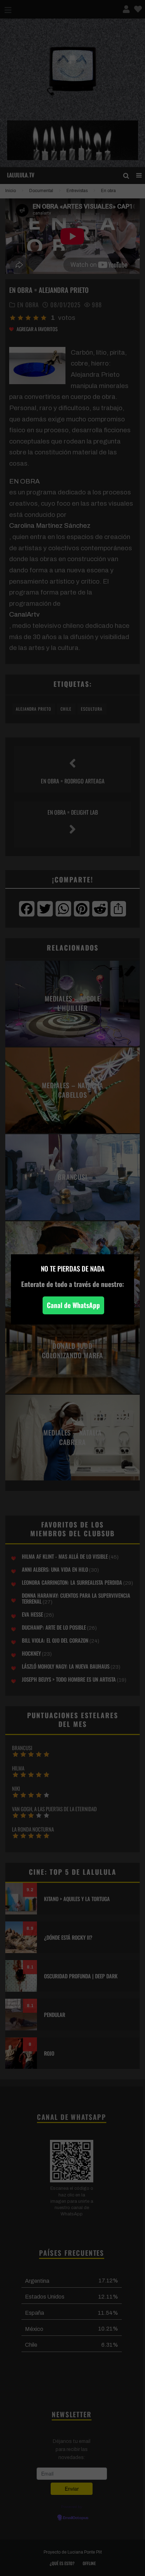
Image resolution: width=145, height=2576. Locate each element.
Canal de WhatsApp (73, 1305)
